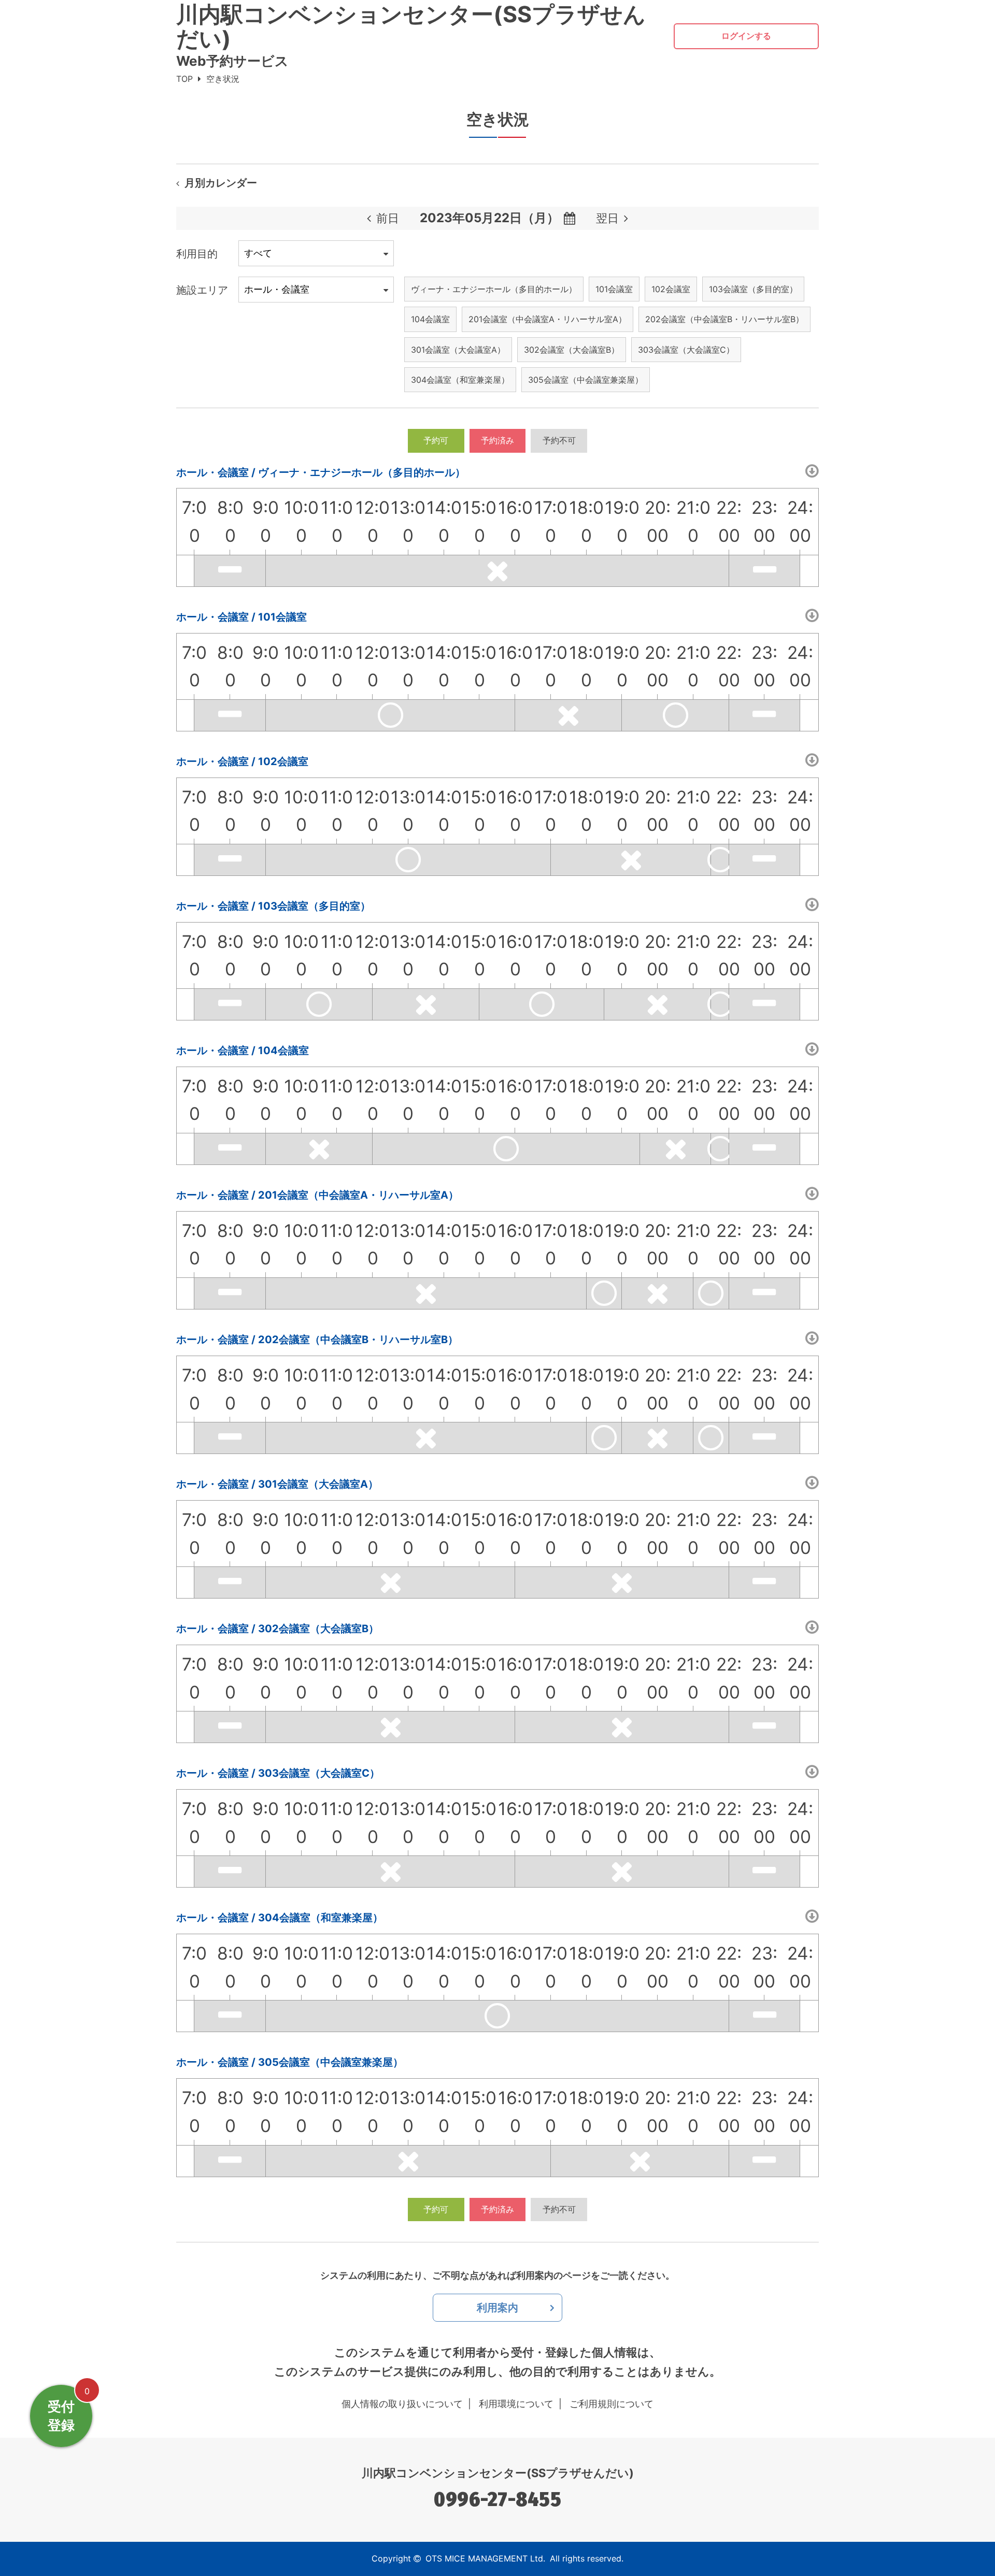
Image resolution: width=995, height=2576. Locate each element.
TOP (184, 79)
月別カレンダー (221, 183)
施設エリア (202, 290)
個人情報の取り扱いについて (402, 2404)
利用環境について (516, 2404)
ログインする (746, 36)
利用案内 (497, 2308)
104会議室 (430, 319)
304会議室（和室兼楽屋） (460, 380)
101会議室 (614, 289)
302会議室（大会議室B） (572, 350)
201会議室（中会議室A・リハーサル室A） (548, 319)
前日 (388, 218)
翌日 (607, 218)
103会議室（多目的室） (753, 289)
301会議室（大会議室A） (458, 350)
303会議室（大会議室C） (686, 350)
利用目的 (197, 254)
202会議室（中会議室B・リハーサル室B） (724, 319)
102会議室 (671, 289)
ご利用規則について (612, 2404)
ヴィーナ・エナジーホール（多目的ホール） (494, 289)
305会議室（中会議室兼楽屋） (586, 380)
